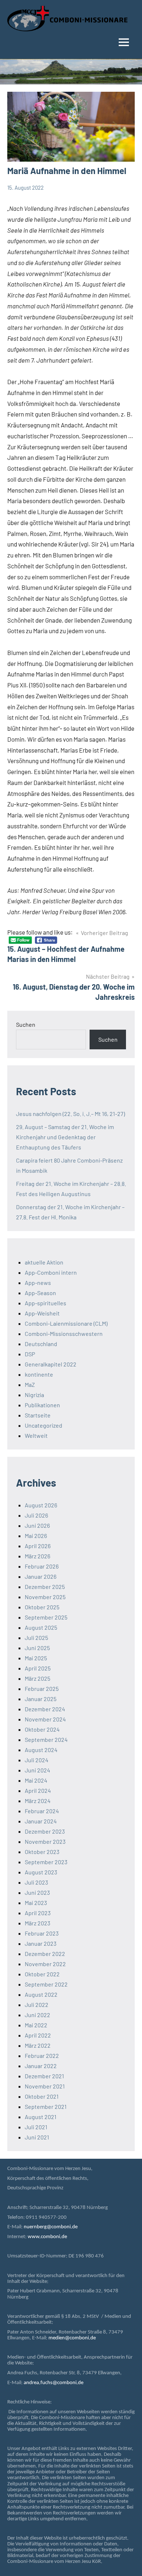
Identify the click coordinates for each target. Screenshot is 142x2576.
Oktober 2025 (42, 1607)
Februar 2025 (42, 1689)
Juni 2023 (37, 1892)
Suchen (26, 1024)
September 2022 (46, 1984)
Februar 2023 (42, 1933)
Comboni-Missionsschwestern (64, 1334)
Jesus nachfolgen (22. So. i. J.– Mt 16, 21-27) (70, 1114)
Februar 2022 (42, 2056)
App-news (38, 1283)
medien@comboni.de (72, 2338)
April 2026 (38, 1546)
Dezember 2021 (44, 2076)
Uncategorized (44, 1425)
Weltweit (36, 1435)
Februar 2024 (42, 1811)
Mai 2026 (36, 1536)
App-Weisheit (42, 1313)
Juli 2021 (36, 2127)
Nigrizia (34, 1395)
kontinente (39, 1374)
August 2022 (41, 1994)
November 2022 (45, 1964)
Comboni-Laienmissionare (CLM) (66, 1323)
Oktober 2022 (42, 1974)
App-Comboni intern (51, 1272)
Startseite (38, 1415)
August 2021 (41, 2117)
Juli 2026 (36, 1515)
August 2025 (41, 1627)
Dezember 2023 (45, 1831)
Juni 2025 (37, 1648)
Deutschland (41, 1344)
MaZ (30, 1384)
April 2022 (38, 2035)
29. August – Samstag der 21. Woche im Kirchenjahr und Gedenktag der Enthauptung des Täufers (65, 1137)
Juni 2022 (38, 2015)
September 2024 (46, 1739)
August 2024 (41, 1750)
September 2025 (46, 1617)
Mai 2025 (36, 1658)
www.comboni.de (47, 2237)
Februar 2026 (42, 1566)
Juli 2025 (36, 1638)
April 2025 (38, 1668)
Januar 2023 (41, 1943)
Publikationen (42, 1405)
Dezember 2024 (45, 1709)
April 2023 (38, 1913)
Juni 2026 (37, 1525)
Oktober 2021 (42, 2096)
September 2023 (46, 1862)
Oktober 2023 (42, 1852)
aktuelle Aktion (44, 1262)
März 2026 (38, 1556)
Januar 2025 (41, 1699)
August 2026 (41, 1505)
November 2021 (45, 2086)
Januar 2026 (41, 1576)
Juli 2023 (36, 1882)
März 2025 (38, 1678)
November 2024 (45, 1719)
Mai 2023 (36, 1903)
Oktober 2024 (42, 1729)
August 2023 (41, 1872)
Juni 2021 (37, 2137)
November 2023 (45, 1841)
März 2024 (38, 1801)
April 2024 (38, 1790)
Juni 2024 (38, 1770)
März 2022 (38, 2045)
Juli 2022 (37, 2005)
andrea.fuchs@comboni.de (54, 2383)
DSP (30, 1354)
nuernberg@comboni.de (51, 2227)
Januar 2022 (41, 2066)
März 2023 (38, 1923)
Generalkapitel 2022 (51, 1364)
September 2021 (46, 2106)
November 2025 (45, 1597)
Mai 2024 (36, 1780)
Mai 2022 (36, 2025)
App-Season (40, 1293)
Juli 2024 (37, 1760)
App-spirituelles (46, 1303)
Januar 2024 (41, 1821)
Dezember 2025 (45, 1587)
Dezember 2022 (45, 1954)
